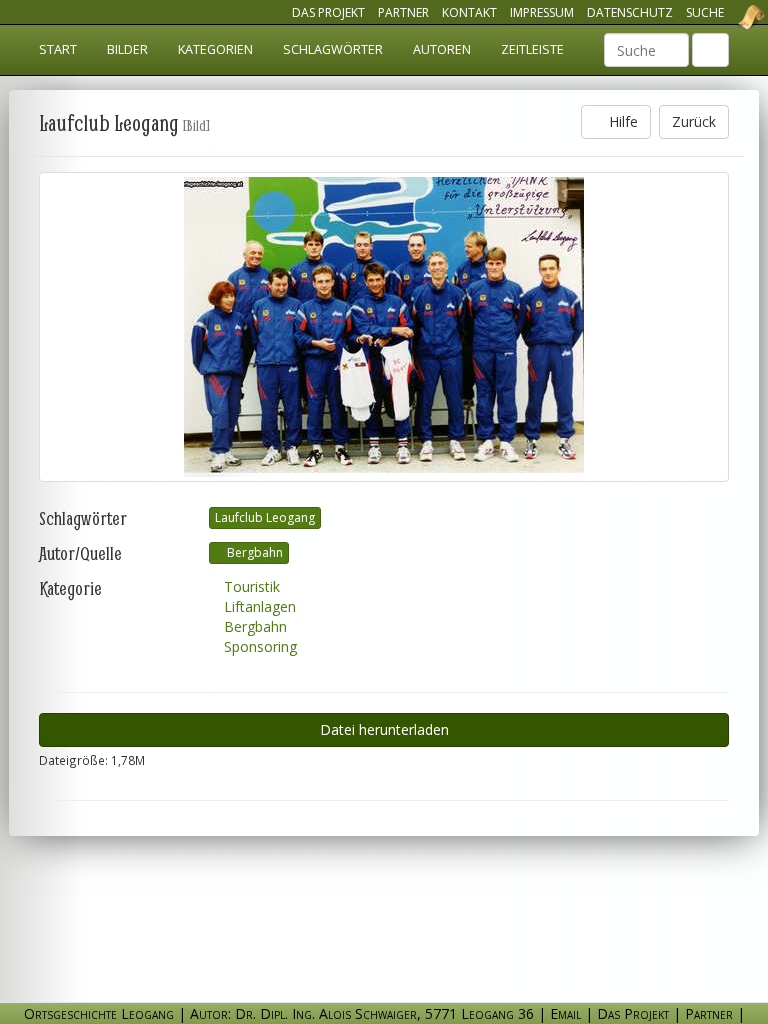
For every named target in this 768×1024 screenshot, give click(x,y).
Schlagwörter (333, 49)
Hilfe (621, 121)
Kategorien (215, 49)
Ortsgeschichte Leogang (726, 17)
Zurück (694, 121)
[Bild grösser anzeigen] (384, 327)
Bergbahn (253, 552)
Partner (403, 12)
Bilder (127, 49)
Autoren (442, 49)
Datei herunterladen (384, 729)
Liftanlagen (258, 606)
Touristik (250, 586)
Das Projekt (328, 12)
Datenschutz (630, 12)
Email (565, 1013)
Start (58, 49)
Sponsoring (258, 646)
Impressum (542, 12)
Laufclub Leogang (265, 517)
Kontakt (469, 12)
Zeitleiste (532, 49)
